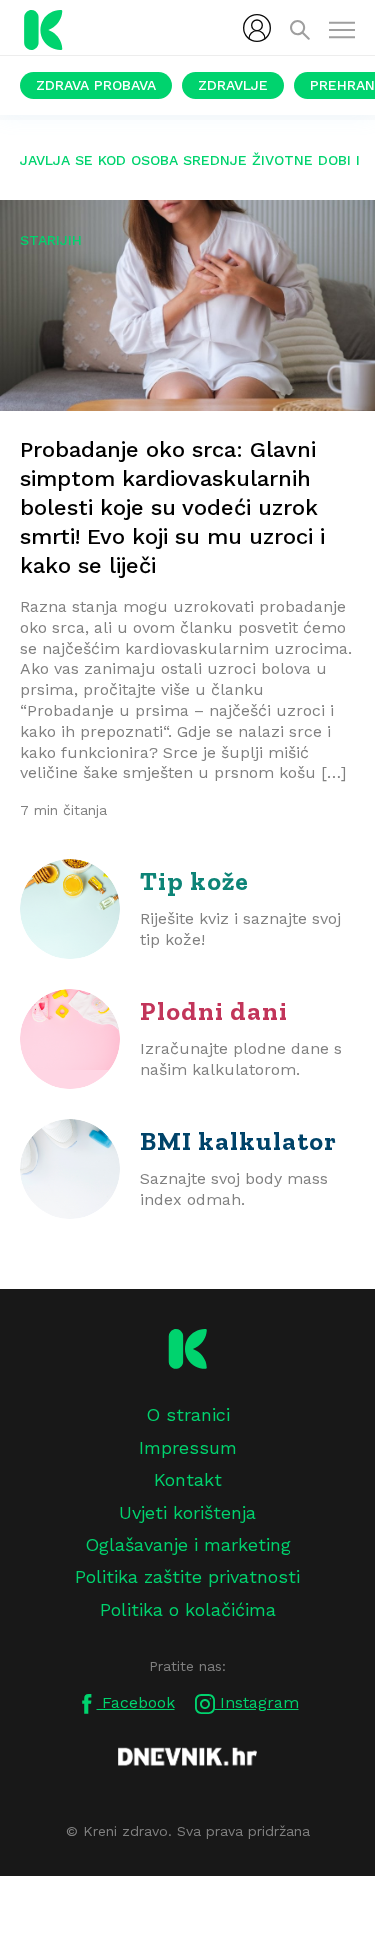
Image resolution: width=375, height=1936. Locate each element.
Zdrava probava (96, 85)
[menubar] (257, 28)
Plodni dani (214, 1011)
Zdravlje (233, 85)
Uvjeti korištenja (187, 1512)
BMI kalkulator (238, 1141)
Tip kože (194, 881)
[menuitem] (257, 28)
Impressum (188, 1447)
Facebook (136, 1702)
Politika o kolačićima (188, 1609)
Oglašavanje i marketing (188, 1544)
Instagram (257, 1702)
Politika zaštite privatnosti (187, 1576)
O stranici (188, 1414)
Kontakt (188, 1479)
